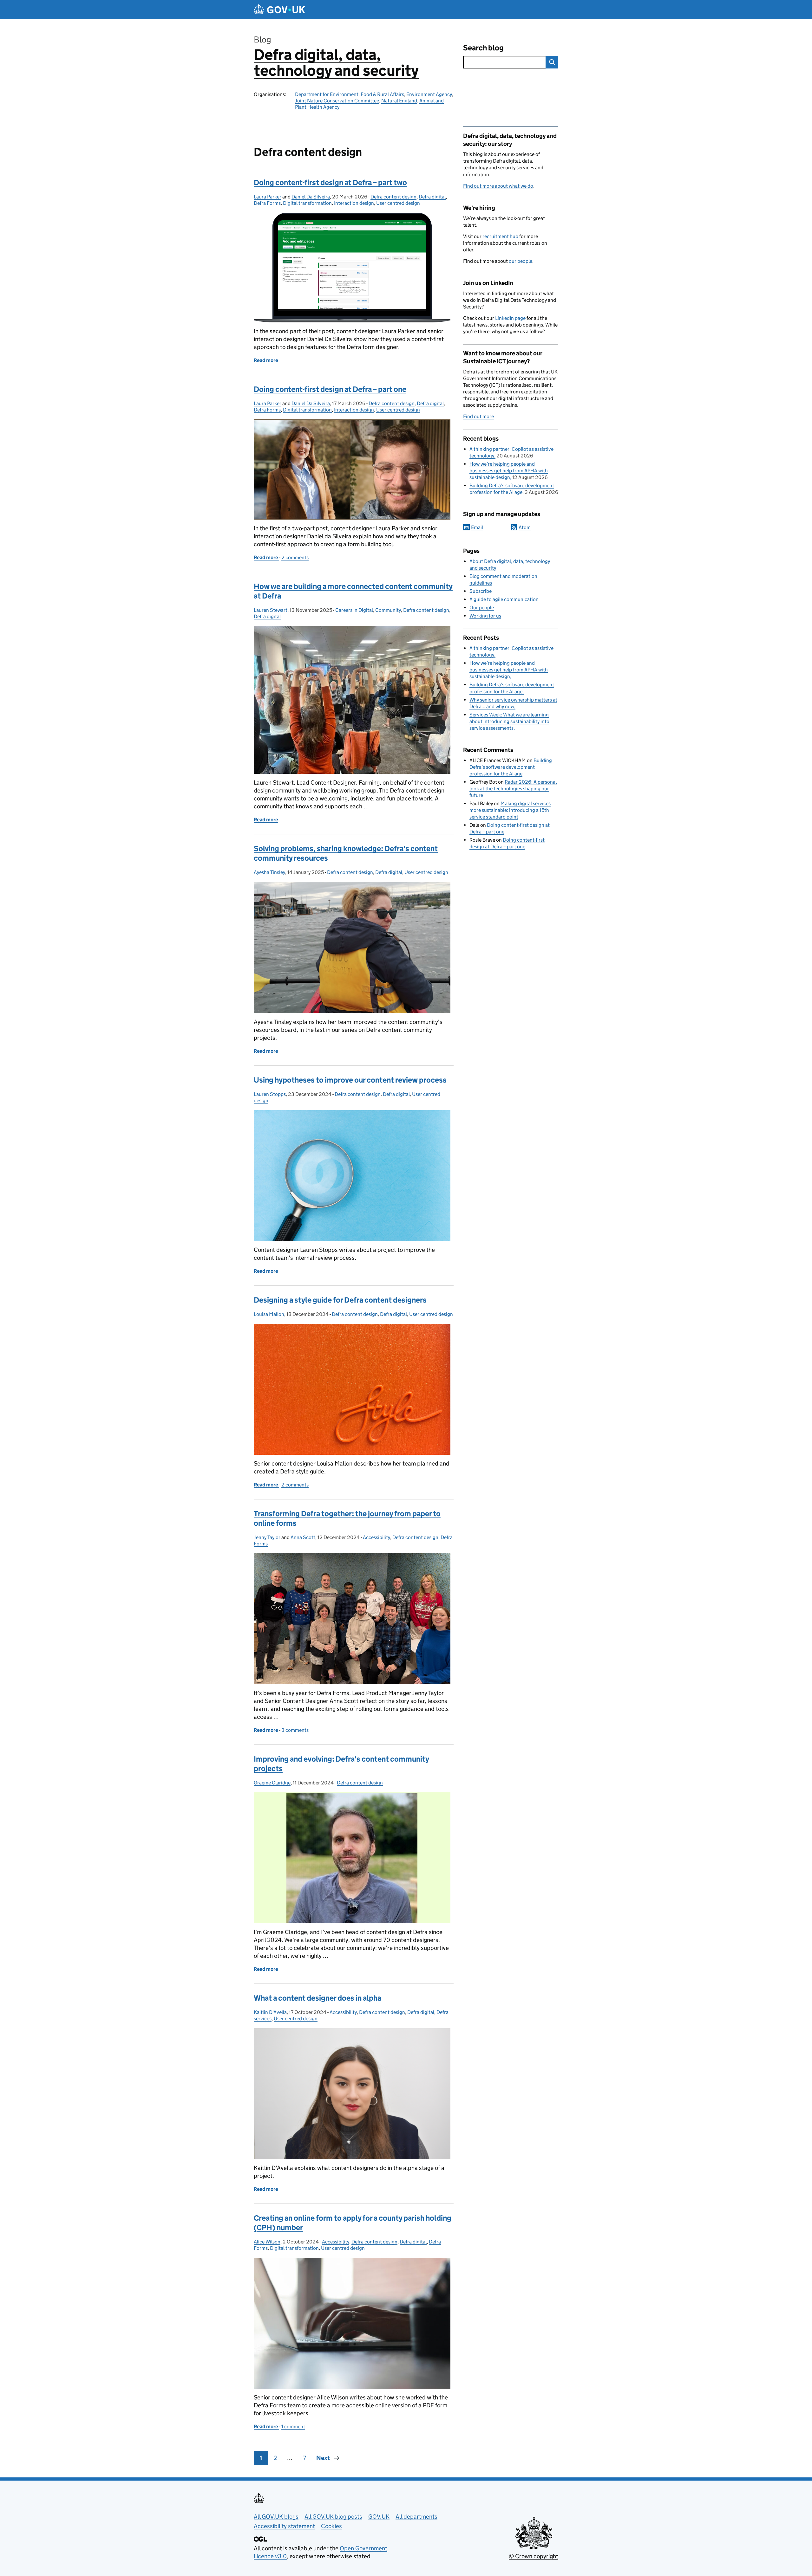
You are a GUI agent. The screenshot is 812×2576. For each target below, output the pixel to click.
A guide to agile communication (504, 599)
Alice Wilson (267, 2242)
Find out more (478, 416)
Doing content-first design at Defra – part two (330, 182)
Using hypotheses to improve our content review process (350, 1080)
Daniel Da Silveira (311, 197)
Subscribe (481, 591)
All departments (416, 2517)
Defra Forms (267, 203)
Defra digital (432, 197)
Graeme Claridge (272, 1783)
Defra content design (393, 197)
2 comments (295, 557)
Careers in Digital (354, 610)
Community (388, 610)
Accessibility (377, 1537)
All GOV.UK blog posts (333, 2517)
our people (521, 261)
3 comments (295, 1730)
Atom (525, 527)
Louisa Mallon (269, 1314)
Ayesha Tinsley (269, 872)
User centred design (398, 203)
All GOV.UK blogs (276, 2517)
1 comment (293, 2427)
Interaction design (354, 203)
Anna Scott (303, 1537)
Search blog (483, 48)
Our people (482, 608)
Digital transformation (307, 203)
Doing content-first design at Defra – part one (330, 389)
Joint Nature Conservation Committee (337, 101)
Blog (262, 39)
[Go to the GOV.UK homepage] (279, 10)
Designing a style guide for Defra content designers (340, 1300)
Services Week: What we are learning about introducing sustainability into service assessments (509, 721)
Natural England (399, 101)
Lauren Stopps (270, 1094)
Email (477, 527)
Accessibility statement (284, 2526)
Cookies (331, 2526)
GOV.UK (379, 2517)
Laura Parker (268, 197)
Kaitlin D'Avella (270, 2012)
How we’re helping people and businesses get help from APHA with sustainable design (509, 471)
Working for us (485, 616)
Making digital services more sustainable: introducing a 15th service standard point (510, 810)
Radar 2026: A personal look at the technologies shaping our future (513, 789)
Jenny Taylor (267, 1537)
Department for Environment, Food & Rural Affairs (350, 94)
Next (323, 2458)
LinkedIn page (510, 318)
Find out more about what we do (498, 186)
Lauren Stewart (271, 610)
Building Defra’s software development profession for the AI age (511, 767)
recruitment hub (500, 236)
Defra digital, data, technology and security (336, 63)
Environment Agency (429, 94)
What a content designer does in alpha (318, 1998)
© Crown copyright (534, 2556)
